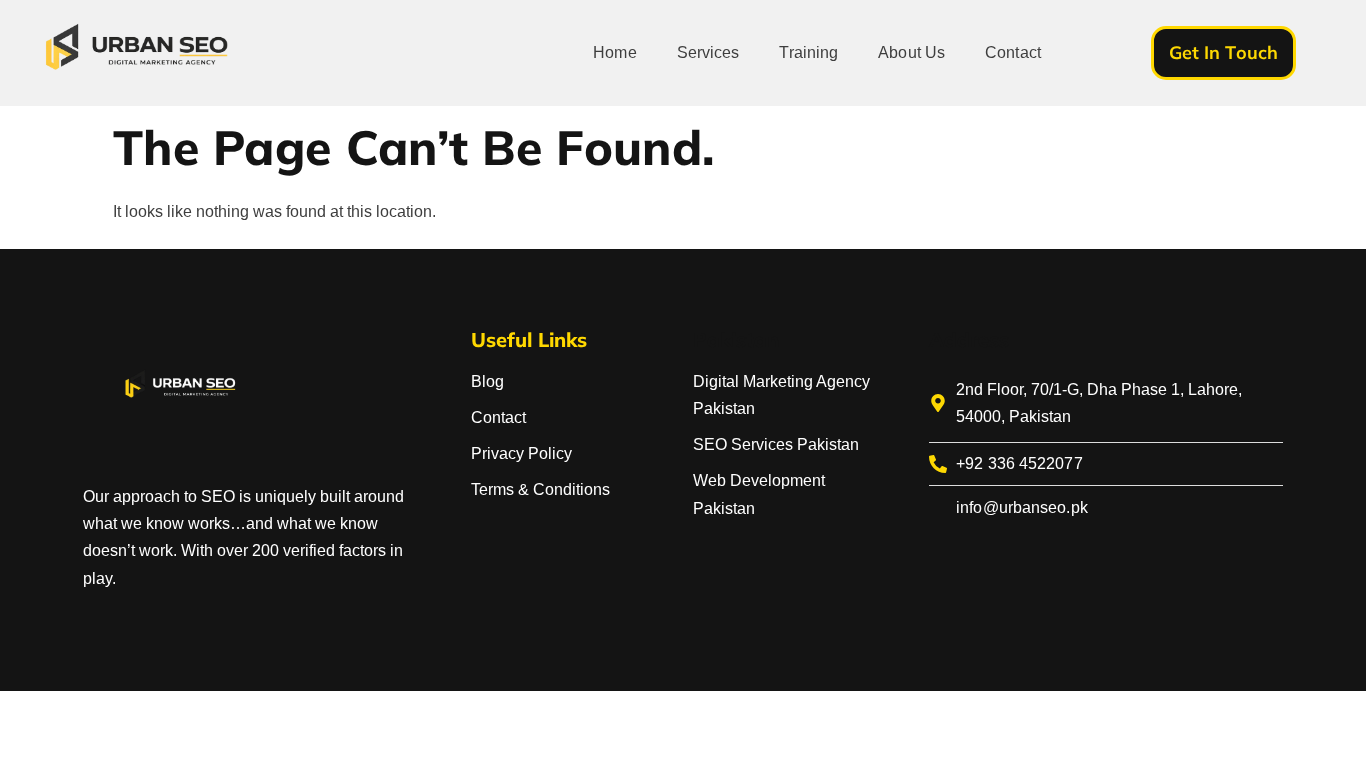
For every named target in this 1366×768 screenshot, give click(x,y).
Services (708, 52)
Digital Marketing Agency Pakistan (781, 395)
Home (614, 52)
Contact (1013, 52)
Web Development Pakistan (759, 494)
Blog (487, 381)
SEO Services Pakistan (776, 444)
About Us (911, 52)
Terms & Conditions (540, 489)
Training (808, 52)
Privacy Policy (521, 453)
